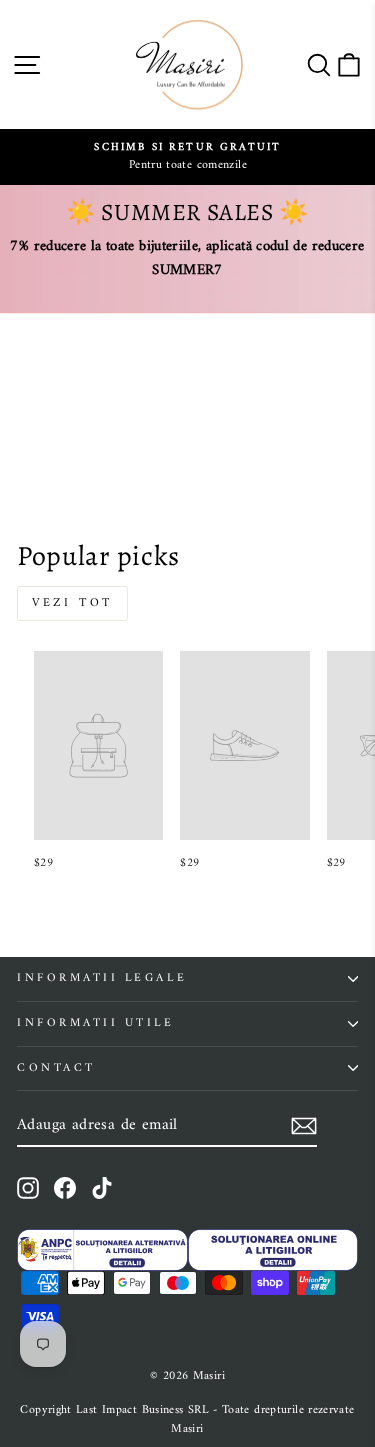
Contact (56, 1068)
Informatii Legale (102, 978)
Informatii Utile (96, 1023)
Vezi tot (72, 603)
